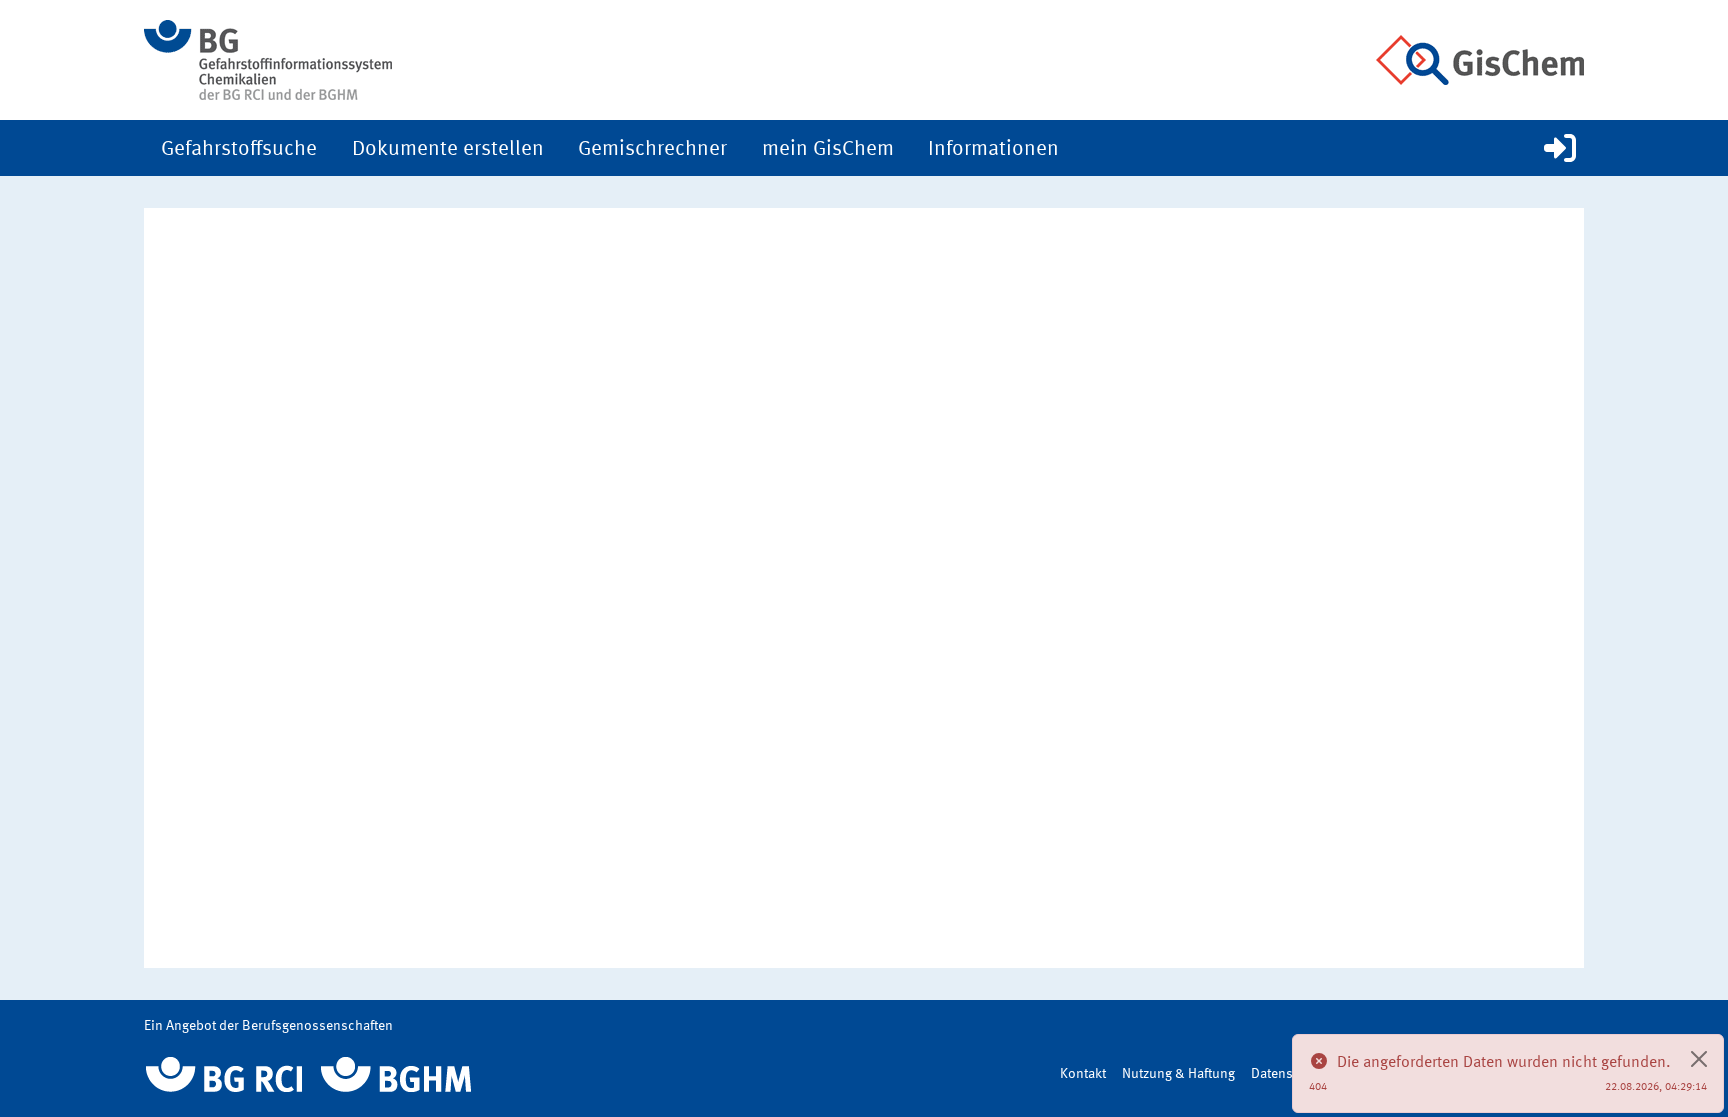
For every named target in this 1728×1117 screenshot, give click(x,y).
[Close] (1699, 1059)
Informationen (993, 149)
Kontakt (1083, 1074)
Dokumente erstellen (448, 149)
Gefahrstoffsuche (239, 149)
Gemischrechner (652, 149)
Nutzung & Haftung (1178, 1074)
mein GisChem (828, 149)
